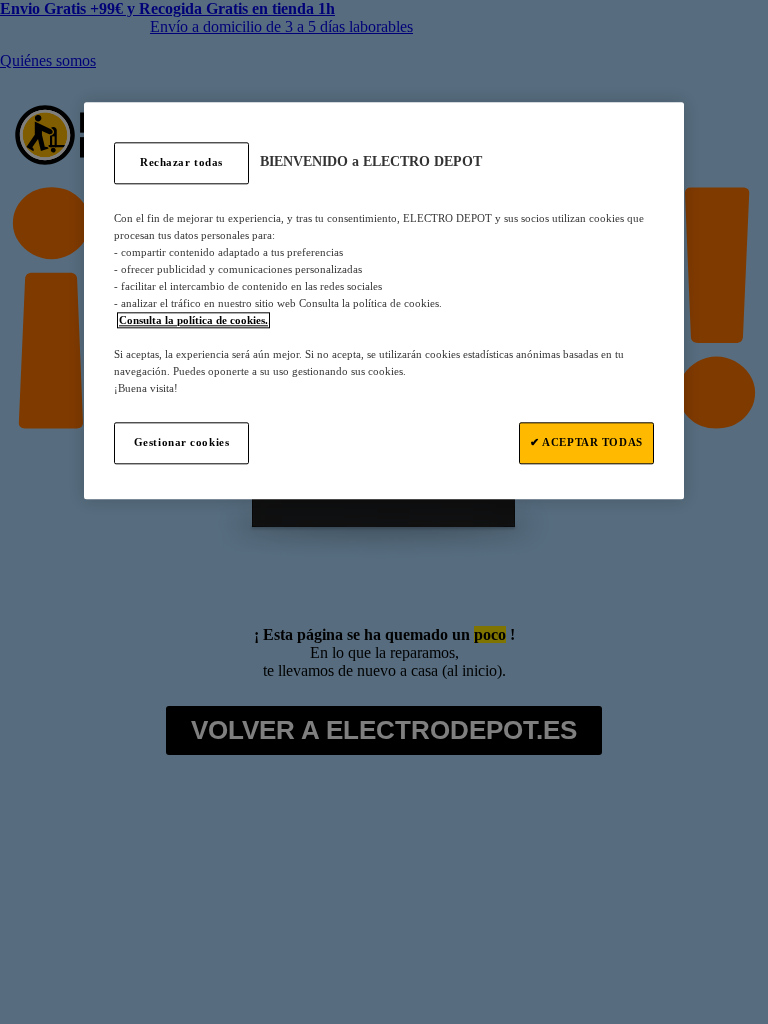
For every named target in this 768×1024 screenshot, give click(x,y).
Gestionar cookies (182, 443)
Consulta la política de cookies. (193, 320)
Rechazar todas (181, 162)
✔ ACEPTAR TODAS (586, 443)
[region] (384, 301)
